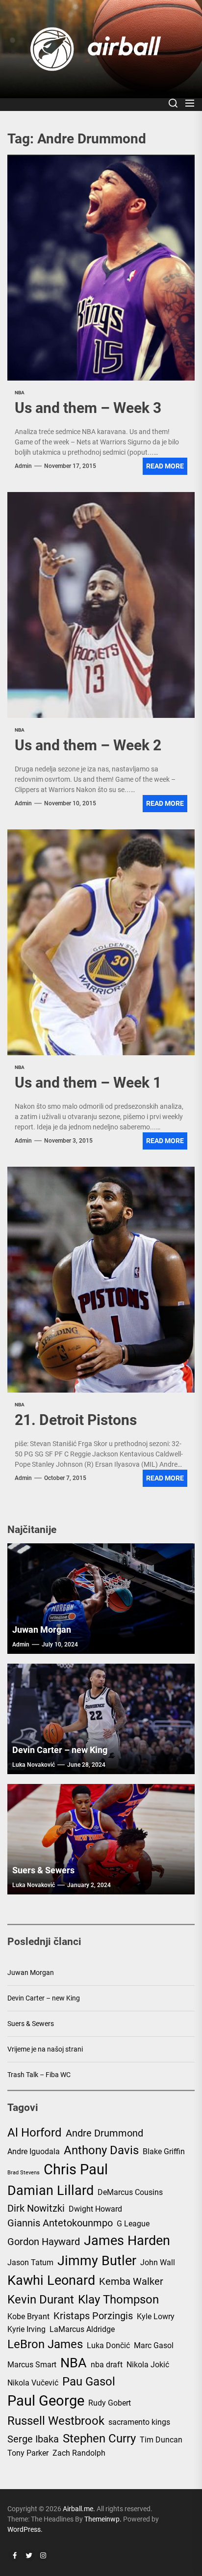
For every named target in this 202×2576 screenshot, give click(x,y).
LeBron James (45, 2344)
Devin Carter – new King (60, 1750)
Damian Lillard (50, 2191)
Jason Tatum (30, 2262)
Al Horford (35, 2133)
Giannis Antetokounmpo (60, 2223)
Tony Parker (28, 2453)
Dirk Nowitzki (36, 2208)
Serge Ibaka (33, 2439)
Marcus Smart (32, 2365)
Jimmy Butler (97, 2261)
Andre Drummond (104, 2133)
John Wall (158, 2262)
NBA (74, 2363)
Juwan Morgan (42, 1630)
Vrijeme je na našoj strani (45, 2049)
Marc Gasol (154, 2345)
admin (23, 466)
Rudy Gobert (110, 2403)
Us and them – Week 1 (88, 1082)
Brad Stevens (24, 2173)
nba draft (107, 2365)
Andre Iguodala (34, 2151)
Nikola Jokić (148, 2365)
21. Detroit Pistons (76, 1420)
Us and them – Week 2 (88, 745)
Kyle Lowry (156, 2316)
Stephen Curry (99, 2439)
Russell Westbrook (56, 2421)
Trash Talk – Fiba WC (39, 2075)
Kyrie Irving (26, 2329)
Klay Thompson (118, 2300)
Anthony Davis (101, 2150)
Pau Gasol (89, 2382)
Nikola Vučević (33, 2383)
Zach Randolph (79, 2453)
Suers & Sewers (43, 1870)
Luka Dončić (108, 2345)
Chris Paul (76, 2169)
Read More (165, 466)
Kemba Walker (131, 2281)
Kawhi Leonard (51, 2280)
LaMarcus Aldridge (82, 2329)
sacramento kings (139, 2422)
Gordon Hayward (44, 2242)
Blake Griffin (164, 2151)
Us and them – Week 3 (88, 408)
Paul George (46, 2401)
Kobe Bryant (28, 2316)
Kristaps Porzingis (93, 2316)
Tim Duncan (161, 2440)
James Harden (127, 2241)
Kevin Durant (41, 2300)
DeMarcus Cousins (130, 2192)
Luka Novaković (34, 1765)
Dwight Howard (95, 2209)
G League (133, 2224)
